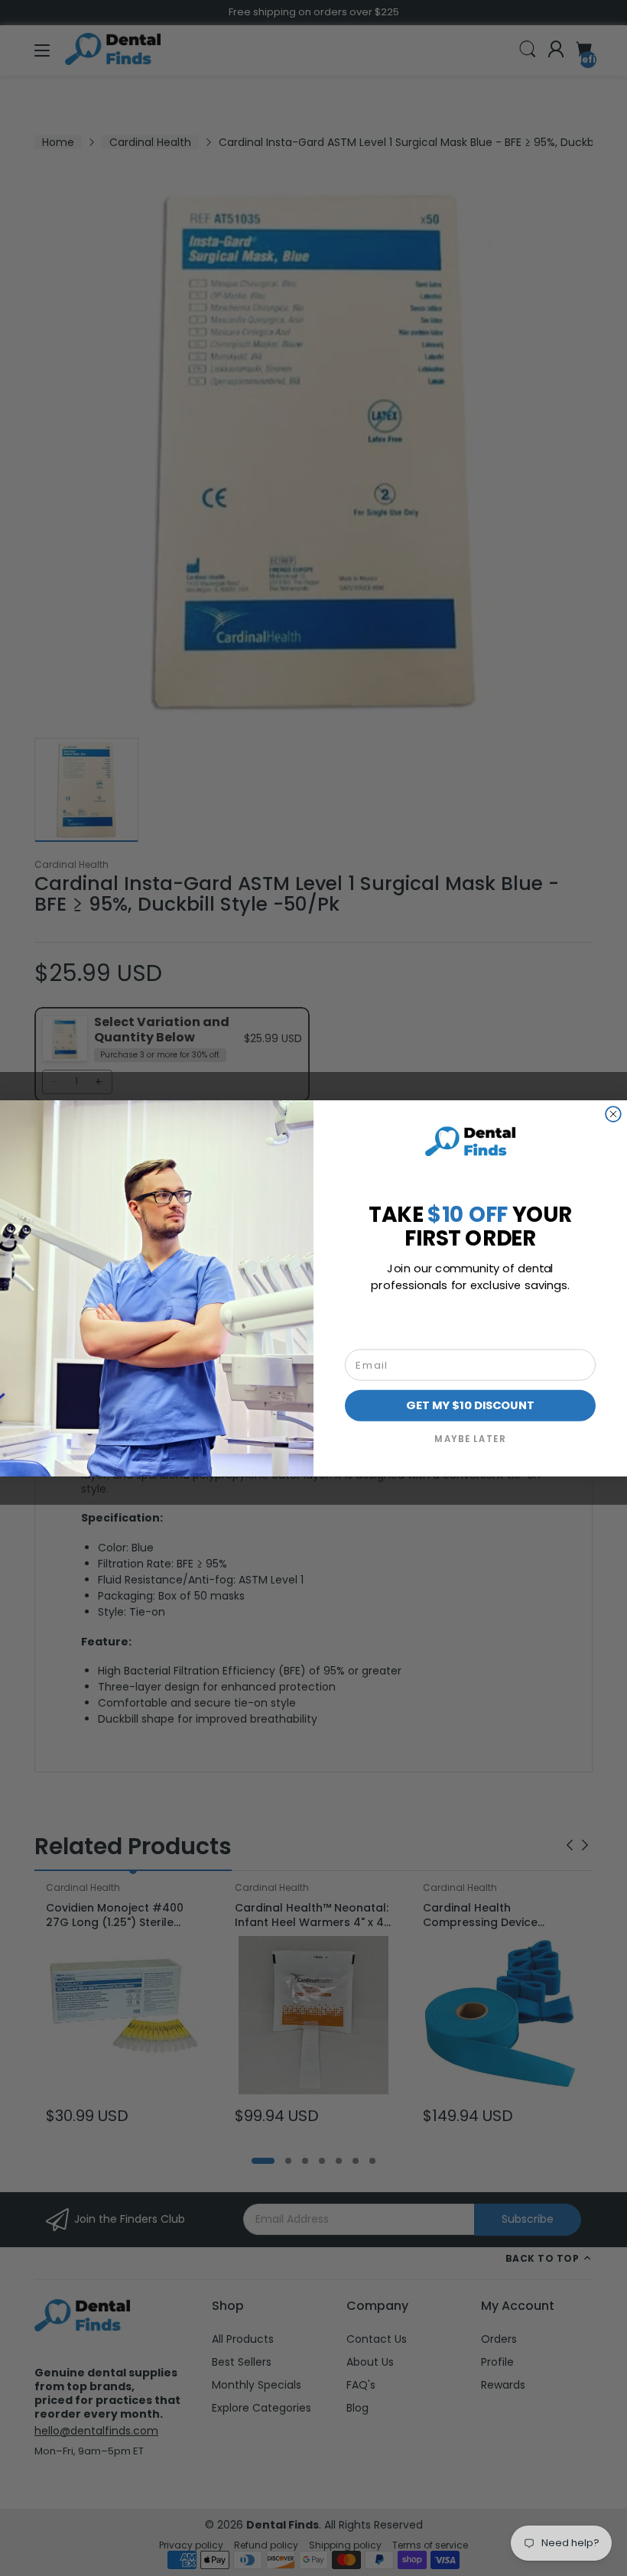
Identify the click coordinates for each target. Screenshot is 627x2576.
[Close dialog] (613, 1114)
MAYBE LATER (470, 1438)
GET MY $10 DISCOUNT (470, 1405)
